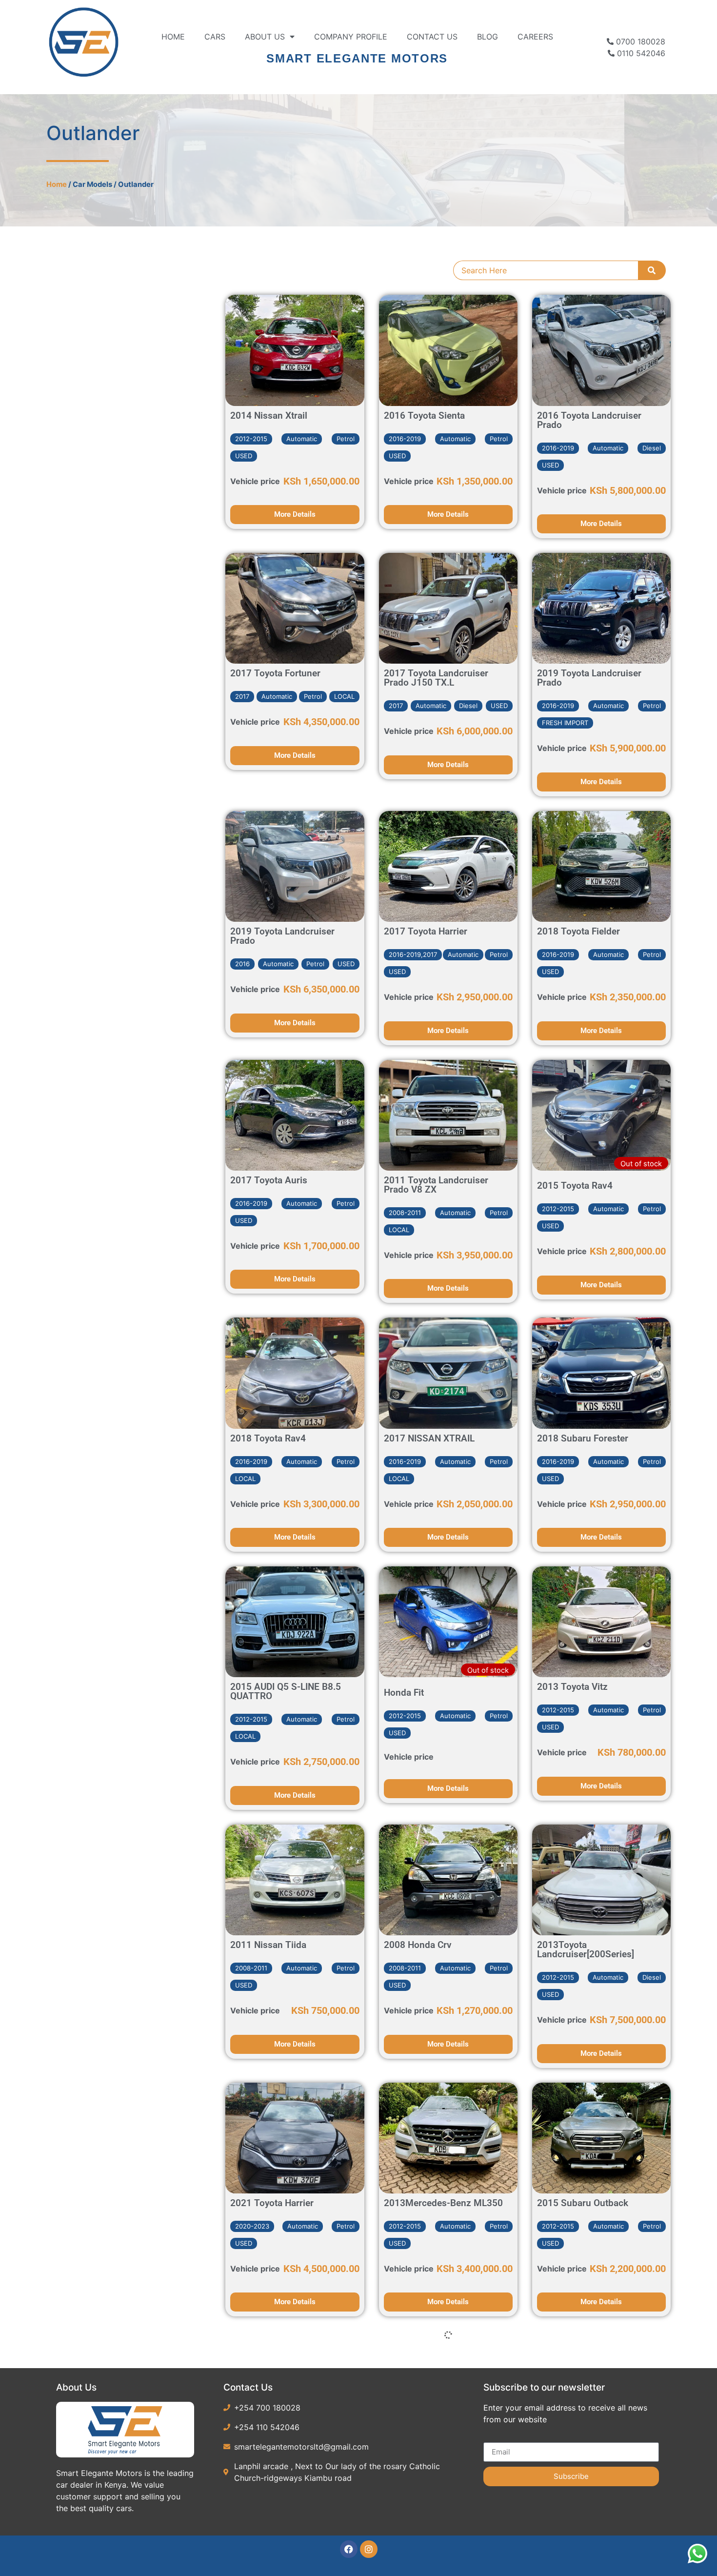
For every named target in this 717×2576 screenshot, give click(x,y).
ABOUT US (265, 37)
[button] (251, 439)
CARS (215, 37)
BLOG (488, 37)
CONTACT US (432, 37)
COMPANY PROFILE (351, 37)
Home (173, 37)
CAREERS (535, 37)
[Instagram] (369, 2549)
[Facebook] (349, 2549)
